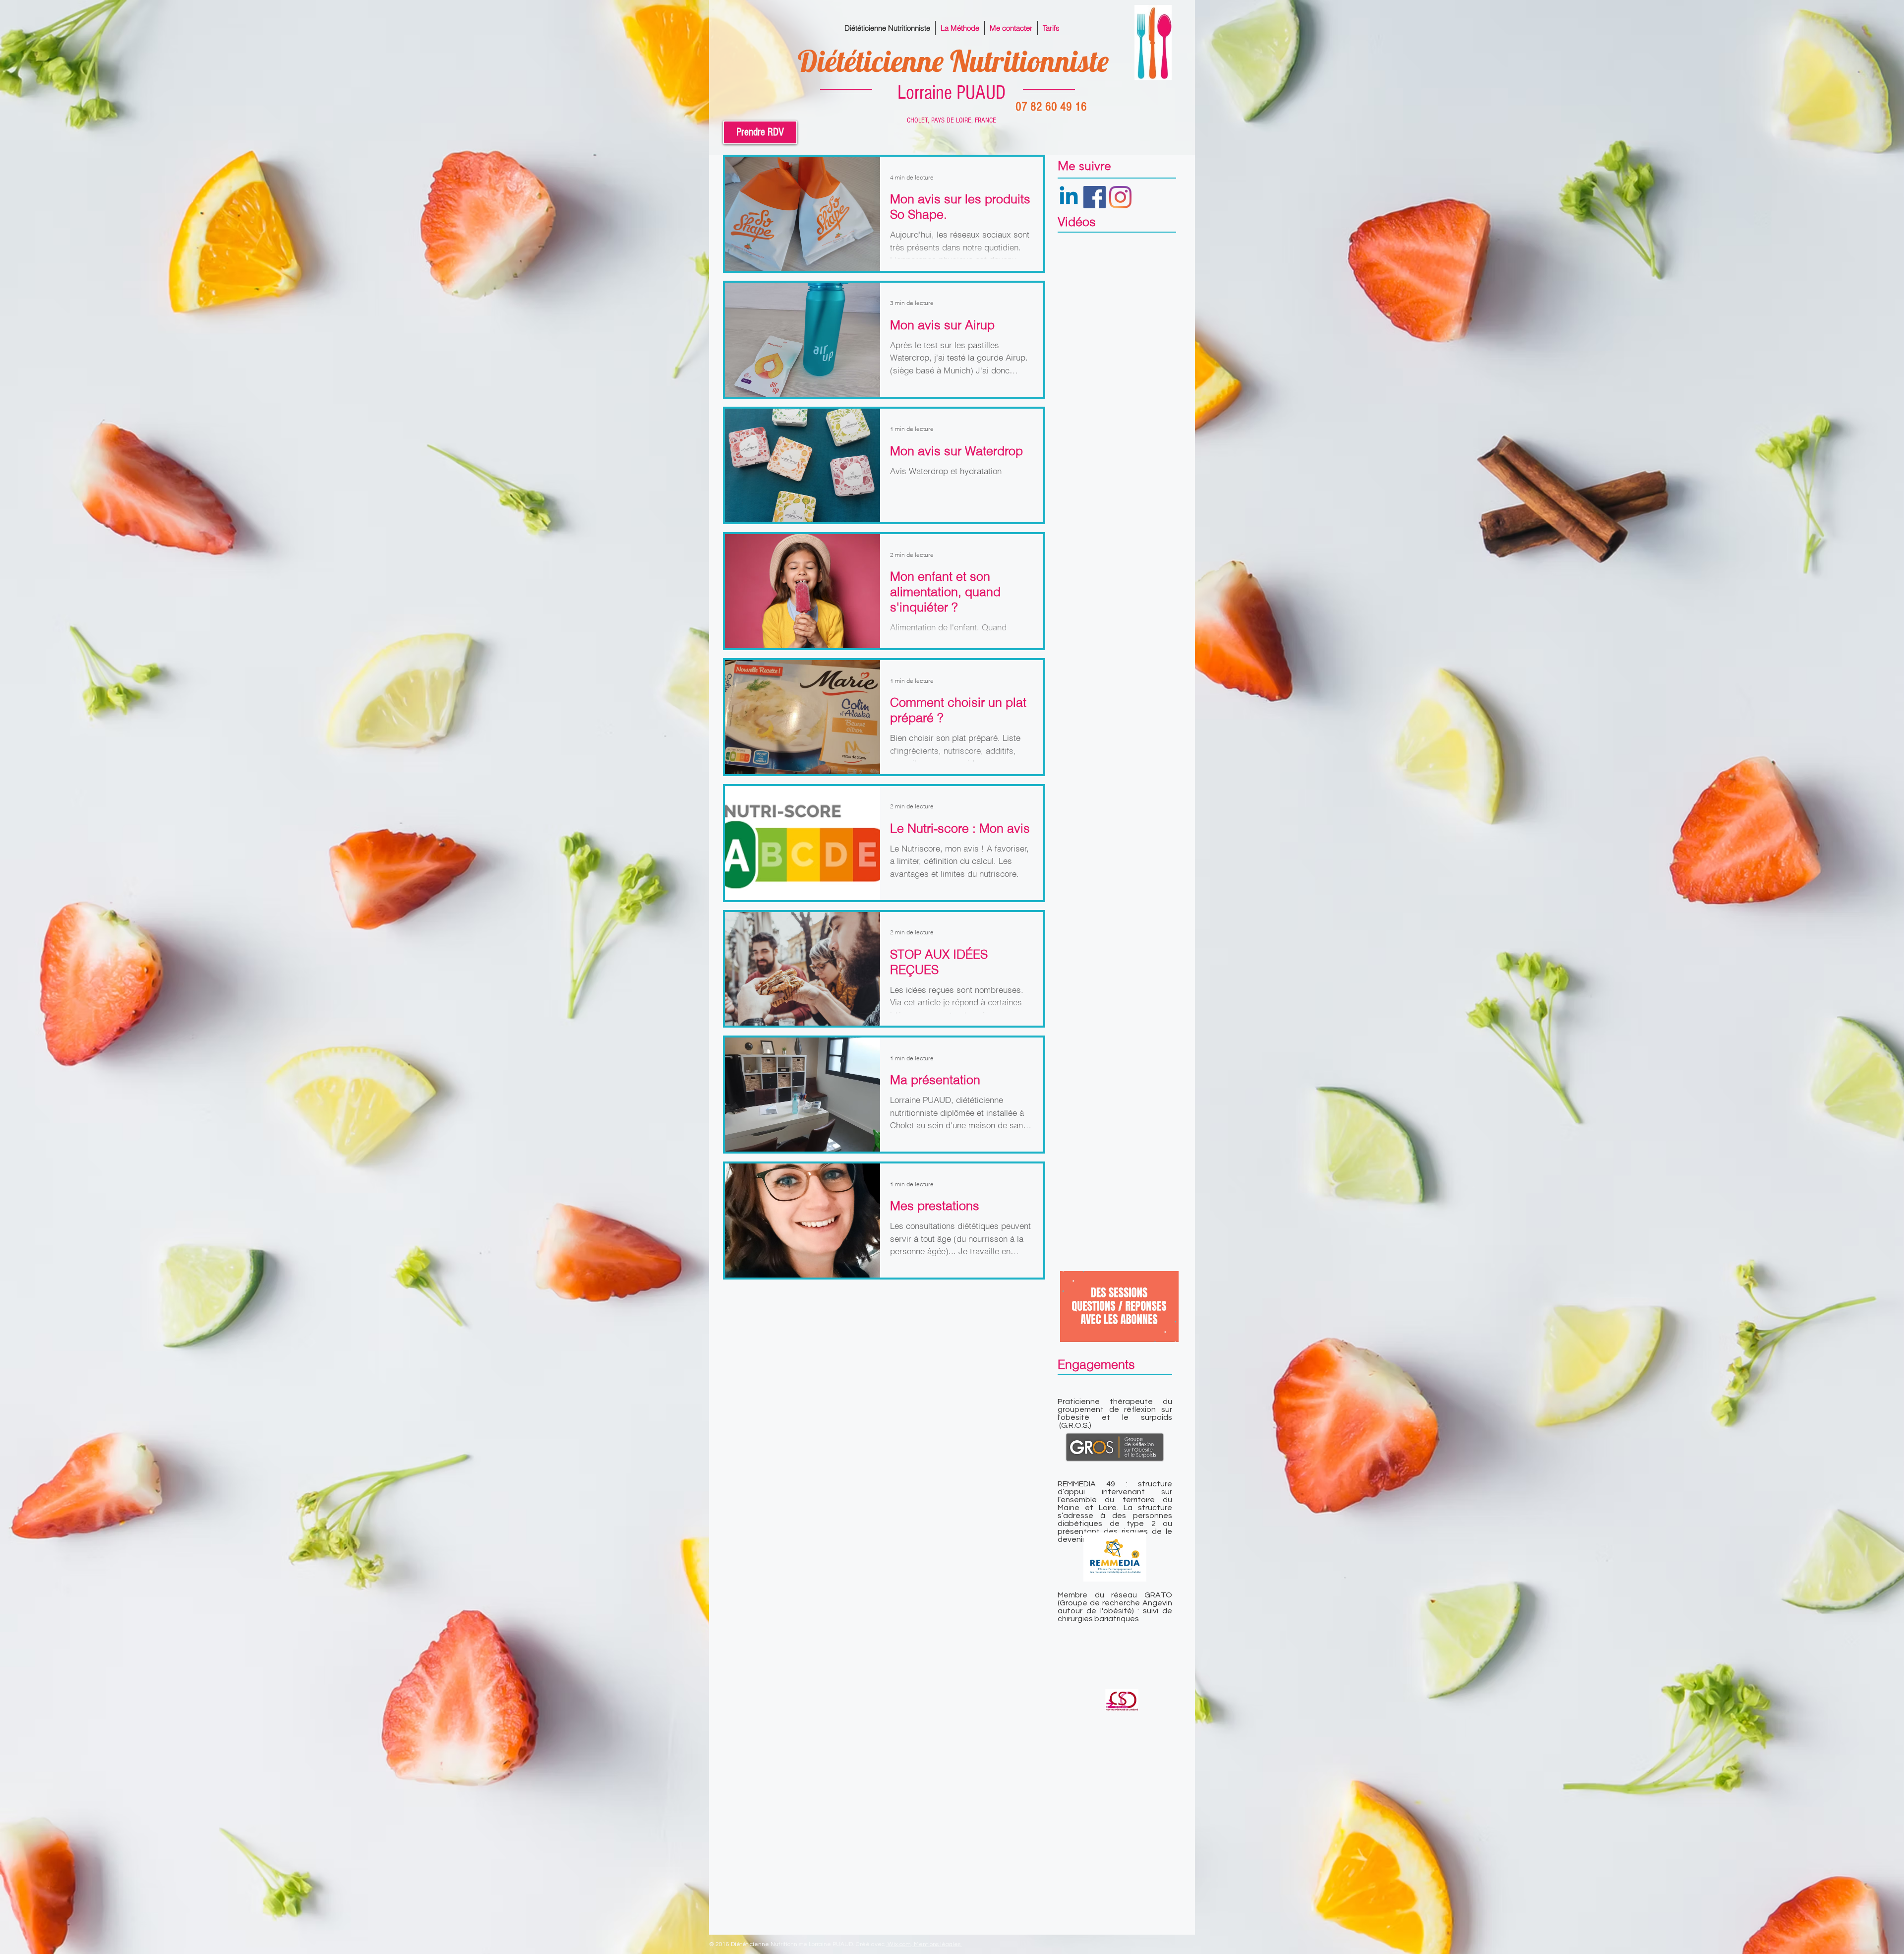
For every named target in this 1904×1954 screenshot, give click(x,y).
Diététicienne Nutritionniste (953, 61)
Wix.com (899, 1944)
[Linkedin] (1069, 197)
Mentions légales (938, 1944)
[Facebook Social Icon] (1095, 197)
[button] (1166, 1331)
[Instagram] (1120, 197)
